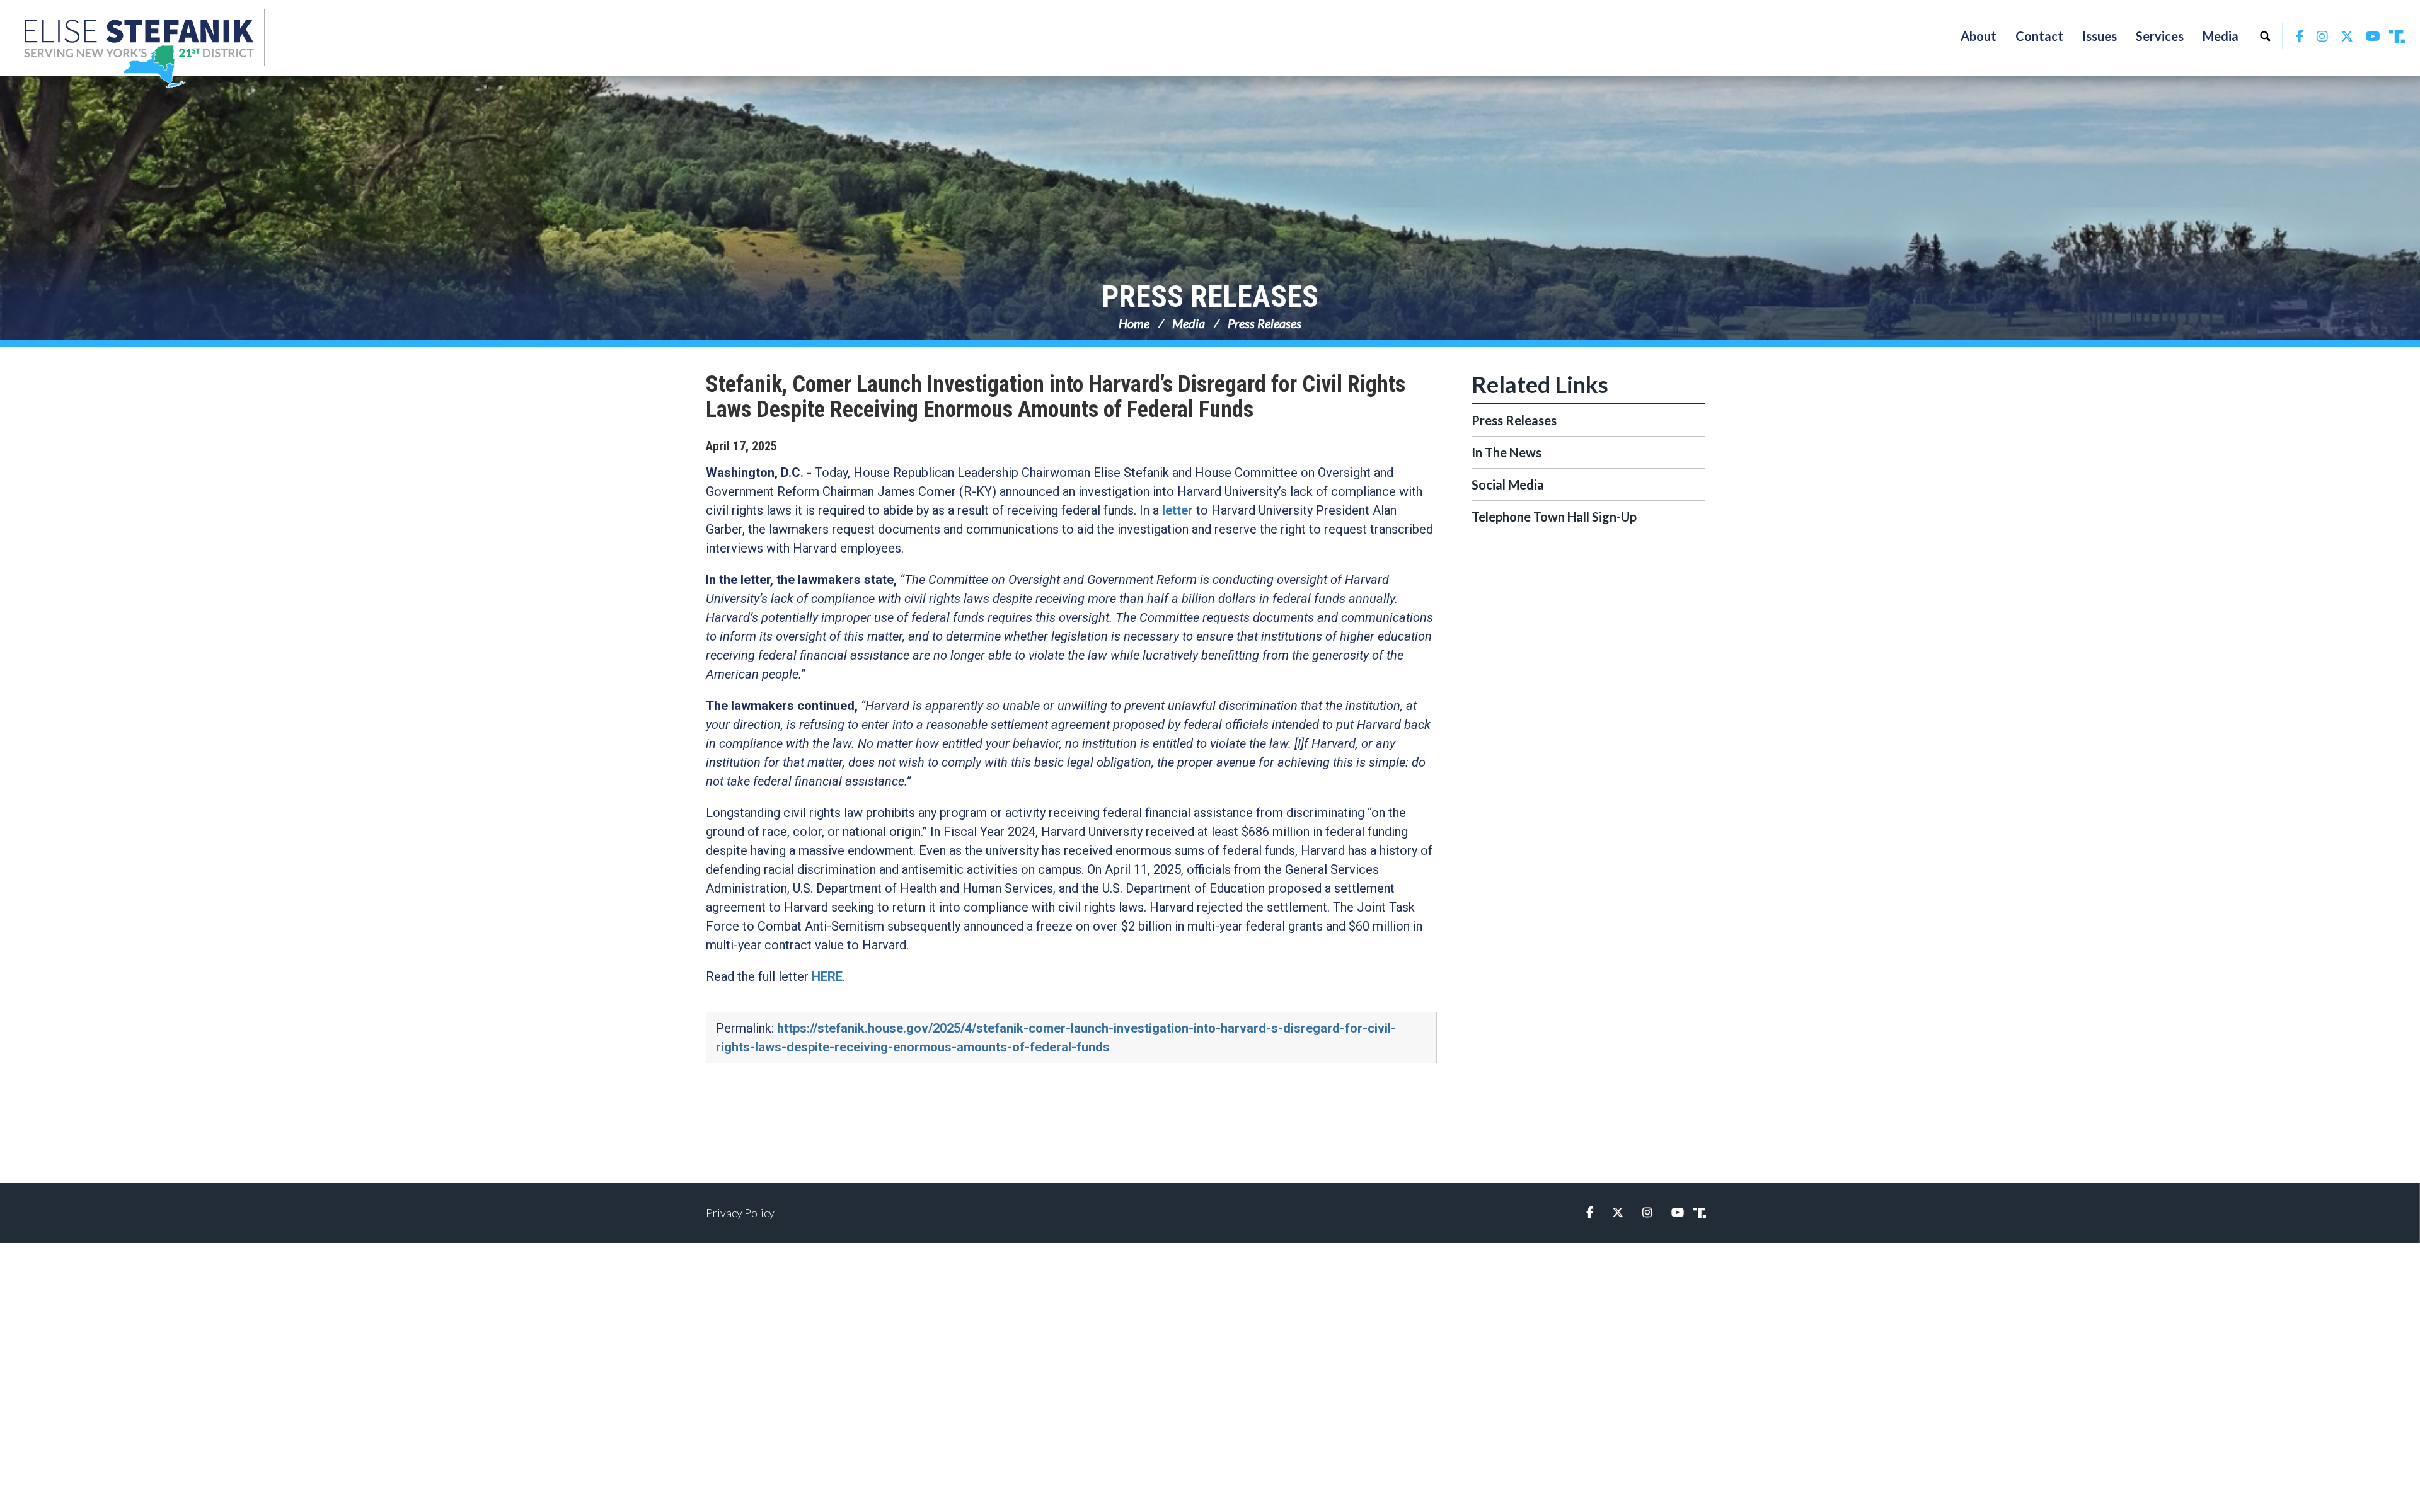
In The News (1507, 452)
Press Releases (1210, 296)
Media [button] (2221, 36)
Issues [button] (2100, 36)
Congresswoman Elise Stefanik (139, 48)
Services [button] (2160, 36)
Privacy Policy (740, 1213)
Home (1134, 323)
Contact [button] (2039, 36)
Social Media (1508, 484)
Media (1189, 323)
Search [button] (2265, 36)
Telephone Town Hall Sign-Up (1554, 517)
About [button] (1979, 36)
